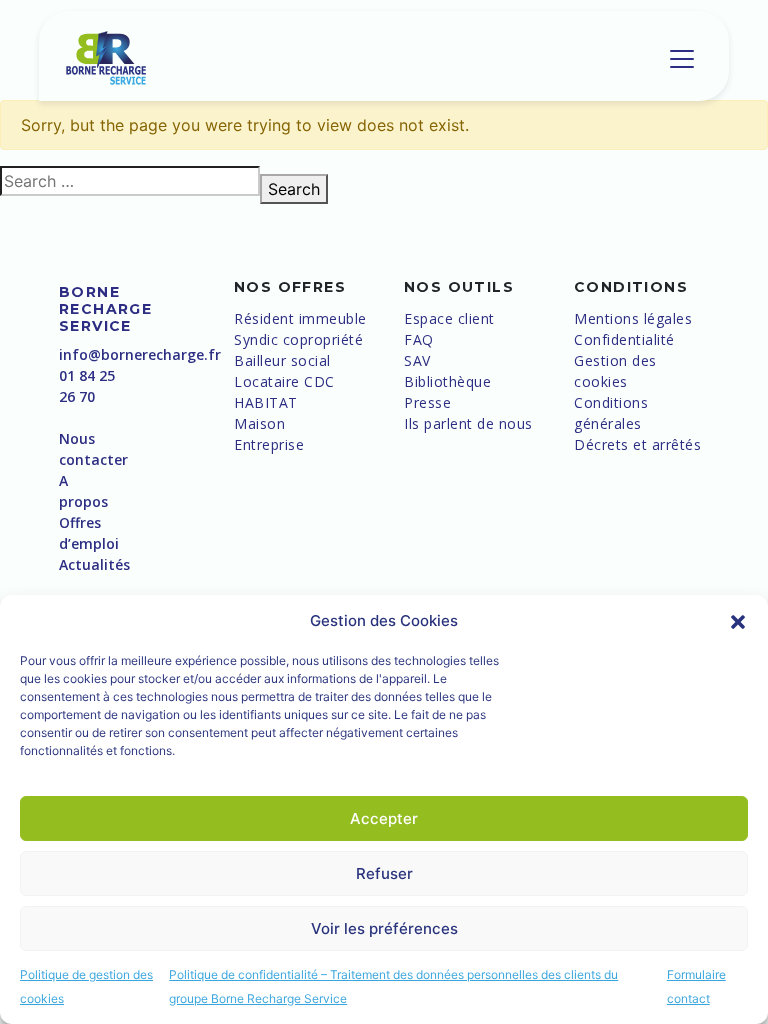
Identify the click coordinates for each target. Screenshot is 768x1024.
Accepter (384, 818)
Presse (427, 402)
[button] (738, 621)
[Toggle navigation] (682, 59)
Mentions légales (633, 318)
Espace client (449, 318)
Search (294, 189)
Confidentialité (624, 339)
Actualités (94, 564)
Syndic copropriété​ (298, 339)
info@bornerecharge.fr (140, 354)
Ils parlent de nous (468, 423)
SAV (417, 360)
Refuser (384, 873)
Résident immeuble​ (300, 318)
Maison (259, 423)
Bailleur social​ (282, 360)
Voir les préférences (384, 928)
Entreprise (269, 444)
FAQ (419, 339)
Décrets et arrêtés (637, 444)
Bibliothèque (447, 381)
